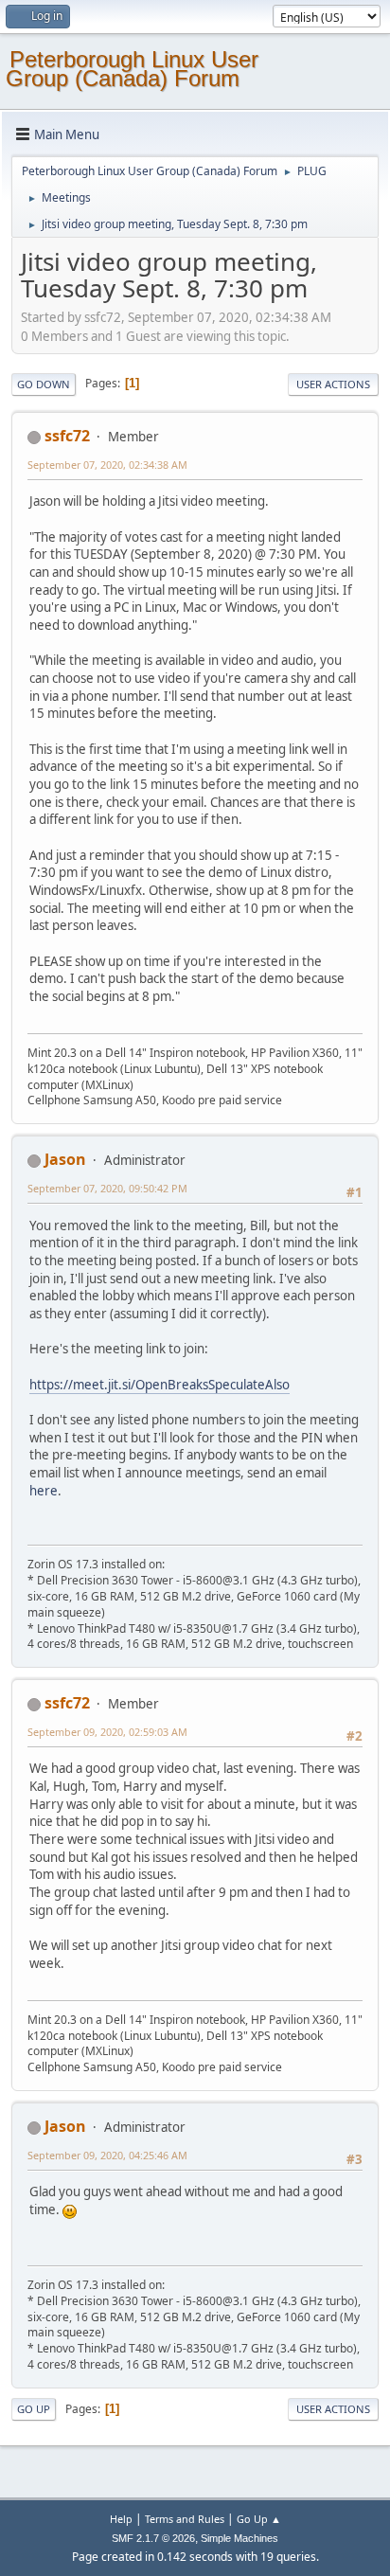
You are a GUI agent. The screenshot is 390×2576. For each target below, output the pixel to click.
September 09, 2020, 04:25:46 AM (107, 2155)
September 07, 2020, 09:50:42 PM (107, 1188)
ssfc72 (67, 436)
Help (121, 2519)
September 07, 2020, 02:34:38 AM (107, 465)
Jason (65, 1159)
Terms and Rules (185, 2519)
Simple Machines (239, 2538)
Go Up (34, 2409)
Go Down (44, 384)
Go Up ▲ (259, 2519)
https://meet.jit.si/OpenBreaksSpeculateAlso (160, 1385)
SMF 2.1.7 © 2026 (153, 2538)
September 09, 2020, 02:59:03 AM (107, 1732)
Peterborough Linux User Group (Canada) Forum (132, 69)
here (44, 1491)
